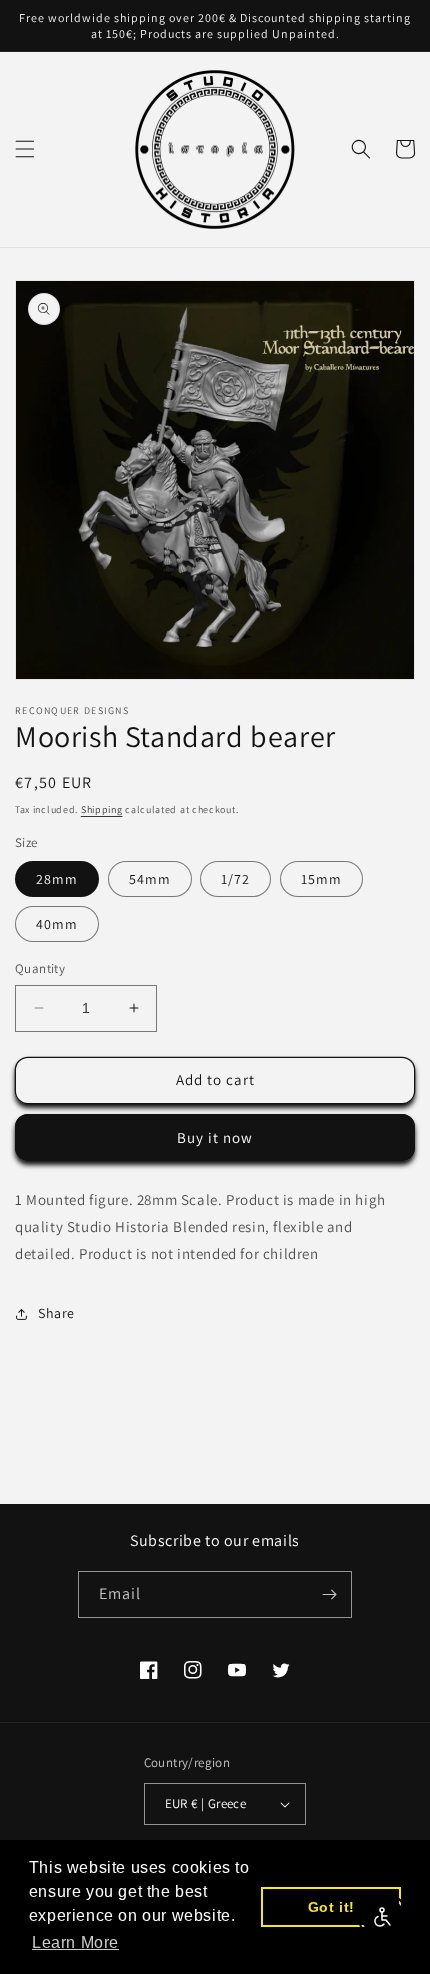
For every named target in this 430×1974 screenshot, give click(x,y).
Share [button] (56, 1313)
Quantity (40, 968)
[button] (25, 149)
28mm (57, 879)
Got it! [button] (331, 1907)
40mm (57, 924)
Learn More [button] (75, 1942)
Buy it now (215, 1137)
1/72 (235, 879)
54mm (150, 879)
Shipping (102, 809)
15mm (321, 879)
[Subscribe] (329, 1594)
